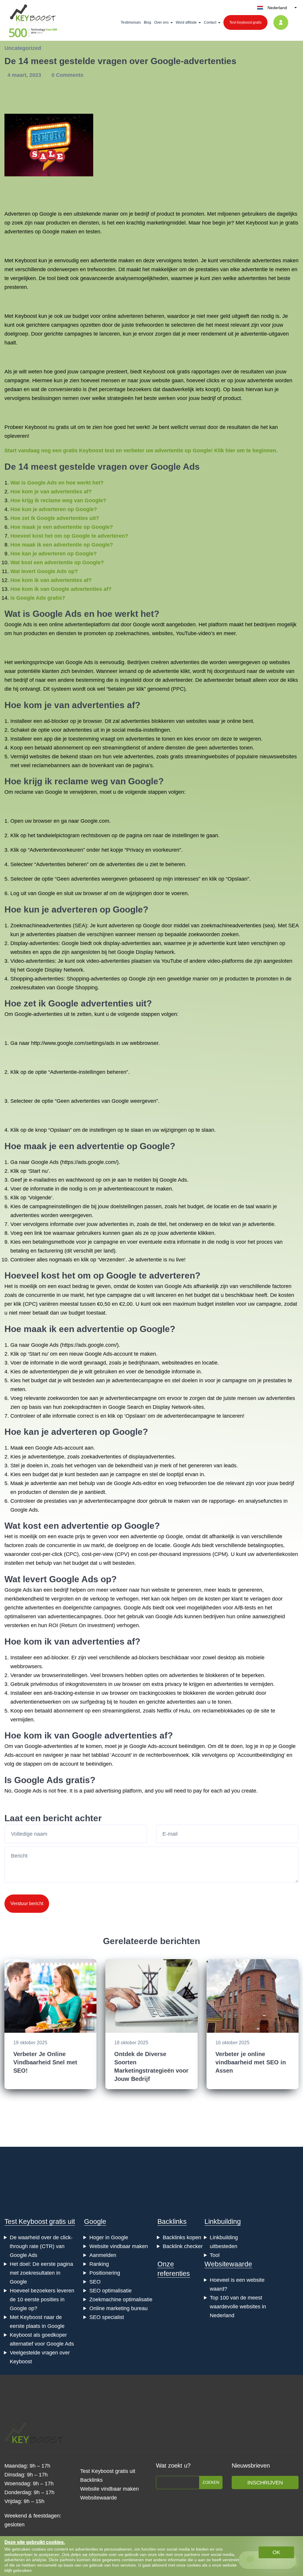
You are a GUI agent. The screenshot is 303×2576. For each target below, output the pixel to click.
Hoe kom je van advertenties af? (51, 492)
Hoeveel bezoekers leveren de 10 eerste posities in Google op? (42, 2299)
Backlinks (172, 2222)
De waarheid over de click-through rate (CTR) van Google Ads (41, 2246)
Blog (148, 22)
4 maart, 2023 (25, 75)
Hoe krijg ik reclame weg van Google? (58, 500)
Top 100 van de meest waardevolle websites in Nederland (238, 2307)
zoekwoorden (204, 934)
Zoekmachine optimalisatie (121, 2299)
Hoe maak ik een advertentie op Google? (62, 545)
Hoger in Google (109, 2237)
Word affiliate (186, 22)
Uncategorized (23, 48)
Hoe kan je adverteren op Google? (54, 554)
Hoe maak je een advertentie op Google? (62, 527)
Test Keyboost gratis (245, 22)
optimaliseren (20, 1616)
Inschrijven (265, 2483)
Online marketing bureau (119, 2308)
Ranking (99, 2264)
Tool (215, 2255)
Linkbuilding (223, 2222)
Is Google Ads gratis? (38, 598)
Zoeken (211, 2482)
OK (276, 2552)
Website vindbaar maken (119, 2246)
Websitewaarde (228, 2264)
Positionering (105, 2273)
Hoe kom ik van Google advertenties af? (61, 589)
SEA (80, 926)
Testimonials (131, 22)
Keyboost (257, 223)
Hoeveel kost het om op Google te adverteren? (69, 536)
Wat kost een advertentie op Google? (57, 562)
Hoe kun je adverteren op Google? (54, 509)
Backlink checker (183, 2246)
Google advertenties (91, 1003)
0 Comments (67, 75)
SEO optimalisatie (111, 2291)
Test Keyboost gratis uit (40, 2222)
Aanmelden (103, 2255)
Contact (210, 22)
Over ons (161, 22)
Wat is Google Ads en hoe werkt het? (57, 483)
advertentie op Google (123, 1146)
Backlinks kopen (182, 2237)
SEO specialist (107, 2317)
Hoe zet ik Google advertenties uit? (55, 518)
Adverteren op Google (30, 214)
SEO (95, 2282)
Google (95, 2222)
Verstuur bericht (27, 1903)
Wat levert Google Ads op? (44, 571)
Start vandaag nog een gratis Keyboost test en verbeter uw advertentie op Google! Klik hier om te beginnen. (141, 451)
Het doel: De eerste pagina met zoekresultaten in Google (41, 2273)
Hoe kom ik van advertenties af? (51, 580)
